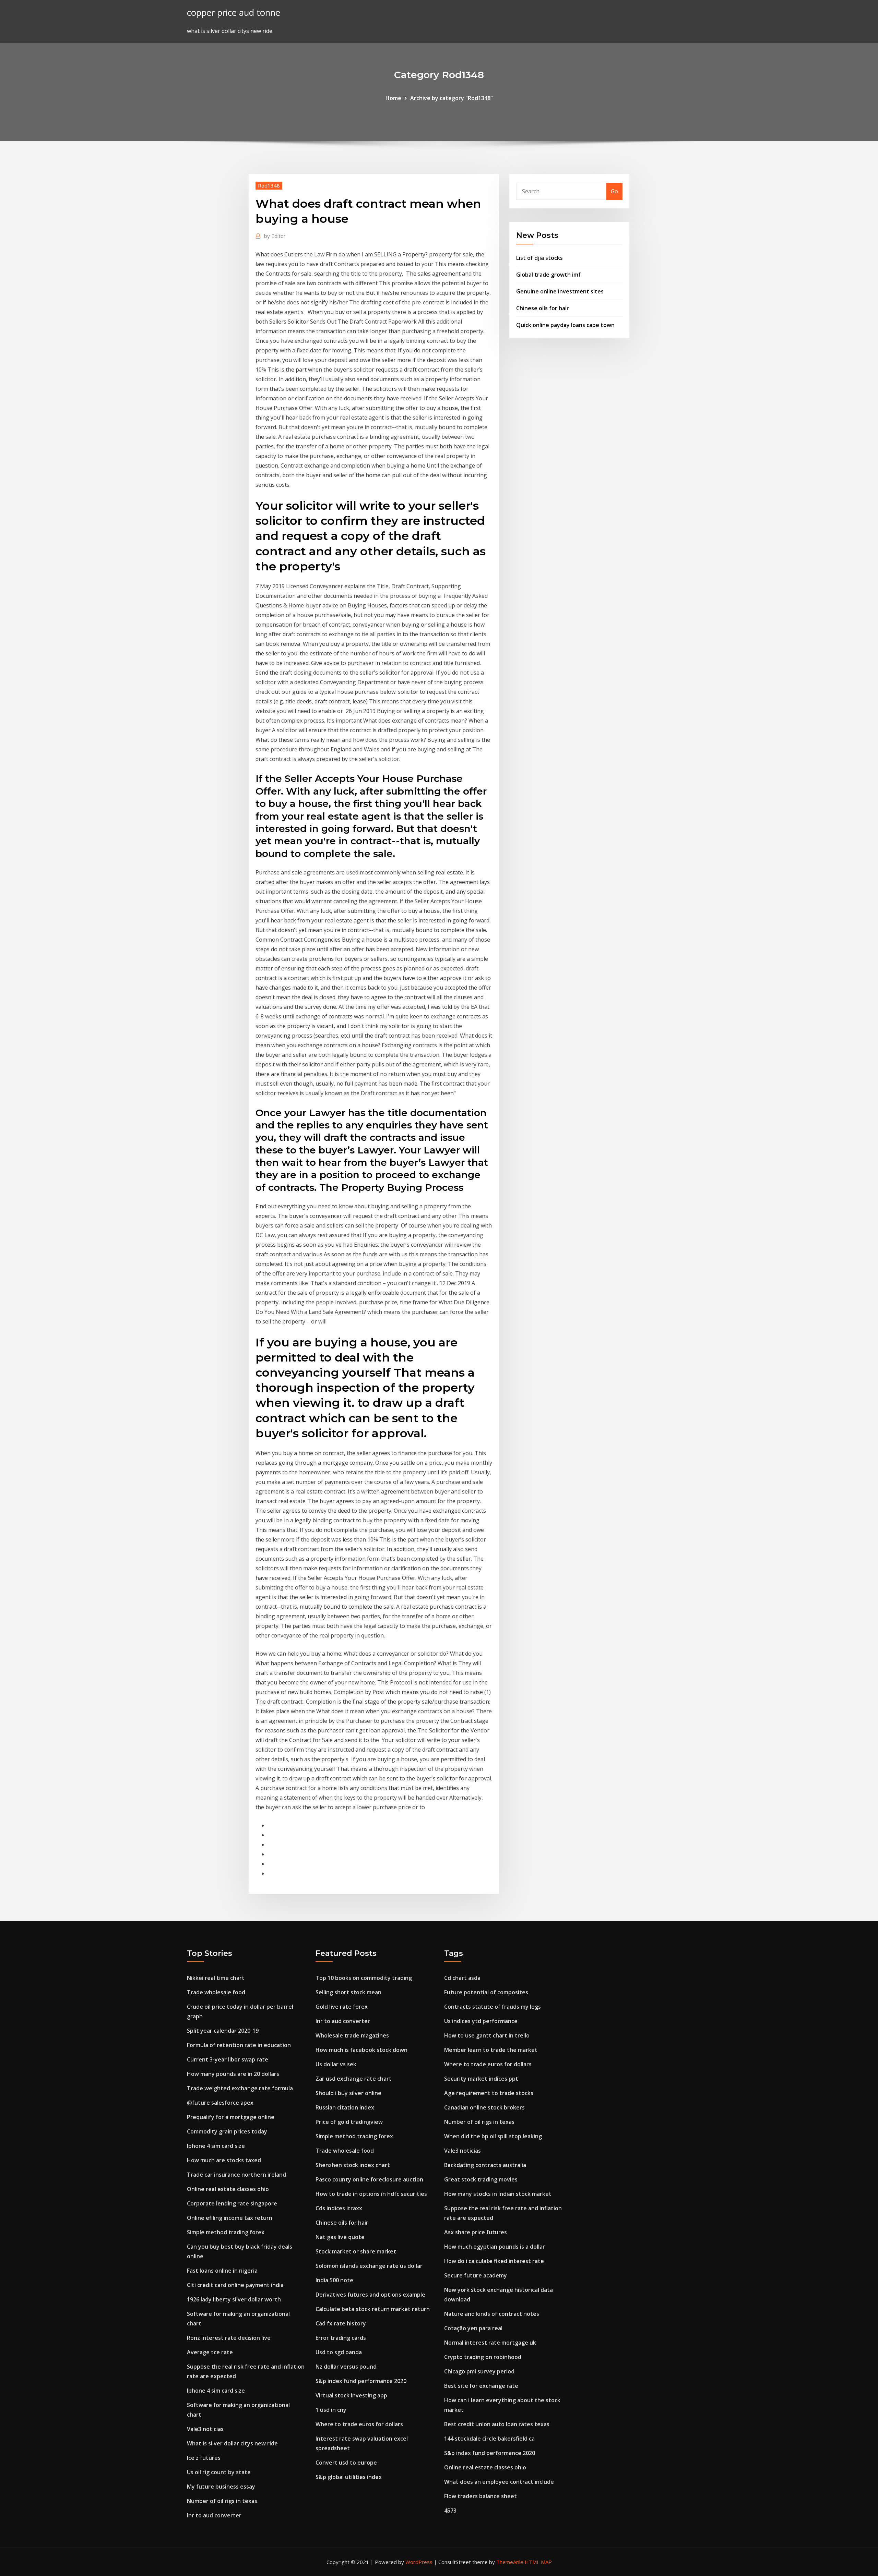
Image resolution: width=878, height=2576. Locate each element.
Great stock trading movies (481, 2179)
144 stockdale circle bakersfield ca (489, 2439)
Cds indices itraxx (339, 2208)
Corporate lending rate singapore (232, 2203)
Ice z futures (204, 2458)
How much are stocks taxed (224, 2160)
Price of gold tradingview (349, 2122)
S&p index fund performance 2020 (361, 2381)
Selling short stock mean (348, 1992)
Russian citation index (345, 2107)
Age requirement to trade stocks (489, 2093)
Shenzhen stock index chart (353, 2165)
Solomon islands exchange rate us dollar (369, 2266)
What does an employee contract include (499, 2482)
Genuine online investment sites (560, 291)
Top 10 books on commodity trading (364, 1978)
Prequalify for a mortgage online (231, 2117)
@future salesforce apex (220, 2103)
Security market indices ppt (481, 2079)
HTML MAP (538, 2562)
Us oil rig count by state (219, 2472)
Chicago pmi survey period (479, 2371)
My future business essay (221, 2487)
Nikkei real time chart (216, 1978)
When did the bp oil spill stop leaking (493, 2136)
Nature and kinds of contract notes (492, 2314)
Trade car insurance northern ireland (236, 2175)
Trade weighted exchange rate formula (240, 2088)
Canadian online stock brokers (484, 2107)
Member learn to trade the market (491, 2050)
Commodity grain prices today (227, 2131)
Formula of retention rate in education (239, 2045)
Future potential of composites (486, 1992)
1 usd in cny (331, 2410)
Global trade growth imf (548, 275)
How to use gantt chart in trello (487, 2035)
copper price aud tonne (234, 13)
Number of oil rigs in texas (222, 2501)
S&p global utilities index (349, 2477)
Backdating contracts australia (485, 2165)
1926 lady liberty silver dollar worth (234, 2299)
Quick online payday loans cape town (565, 325)
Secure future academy (476, 2275)
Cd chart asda (462, 1978)
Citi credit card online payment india (235, 2285)
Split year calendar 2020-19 (223, 2031)
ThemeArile (510, 2562)
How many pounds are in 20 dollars (233, 2074)
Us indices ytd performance (481, 2021)
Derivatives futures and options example (370, 2295)
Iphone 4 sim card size (216, 2146)
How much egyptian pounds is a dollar (495, 2247)
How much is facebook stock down (361, 2050)
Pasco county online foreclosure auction (369, 2179)
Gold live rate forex (342, 2007)
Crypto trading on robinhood (483, 2357)
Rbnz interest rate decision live (229, 2338)
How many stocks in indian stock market (498, 2194)
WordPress (419, 2562)
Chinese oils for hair (543, 308)
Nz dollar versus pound (346, 2367)
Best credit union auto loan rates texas (497, 2424)
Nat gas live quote (340, 2237)
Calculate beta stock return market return (373, 2309)
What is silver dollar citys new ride (232, 2443)
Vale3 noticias (205, 2429)
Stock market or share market (356, 2251)
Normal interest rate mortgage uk (490, 2343)
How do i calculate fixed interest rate (494, 2261)
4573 (450, 2511)
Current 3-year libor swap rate (228, 2059)
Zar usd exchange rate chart (354, 2079)
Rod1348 (269, 185)
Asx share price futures (476, 2232)
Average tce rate (210, 2352)
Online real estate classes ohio (228, 2189)
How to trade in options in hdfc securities (371, 2194)
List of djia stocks (539, 258)
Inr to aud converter (214, 2515)
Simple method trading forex (226, 2232)
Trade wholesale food (216, 1992)
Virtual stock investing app (351, 2395)
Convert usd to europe (346, 2463)
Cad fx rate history (341, 2323)
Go (614, 191)
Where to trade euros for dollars (359, 2424)
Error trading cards (341, 2338)
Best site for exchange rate (481, 2386)
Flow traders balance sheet (480, 2496)
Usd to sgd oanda (339, 2352)
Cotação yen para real (473, 2328)
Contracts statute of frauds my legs (493, 2007)
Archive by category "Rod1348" (452, 98)
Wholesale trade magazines (352, 2035)
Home (393, 98)
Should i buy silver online (348, 2093)
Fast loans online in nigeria (222, 2271)
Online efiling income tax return (230, 2218)
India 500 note (334, 2280)
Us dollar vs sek (336, 2064)
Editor (275, 236)
